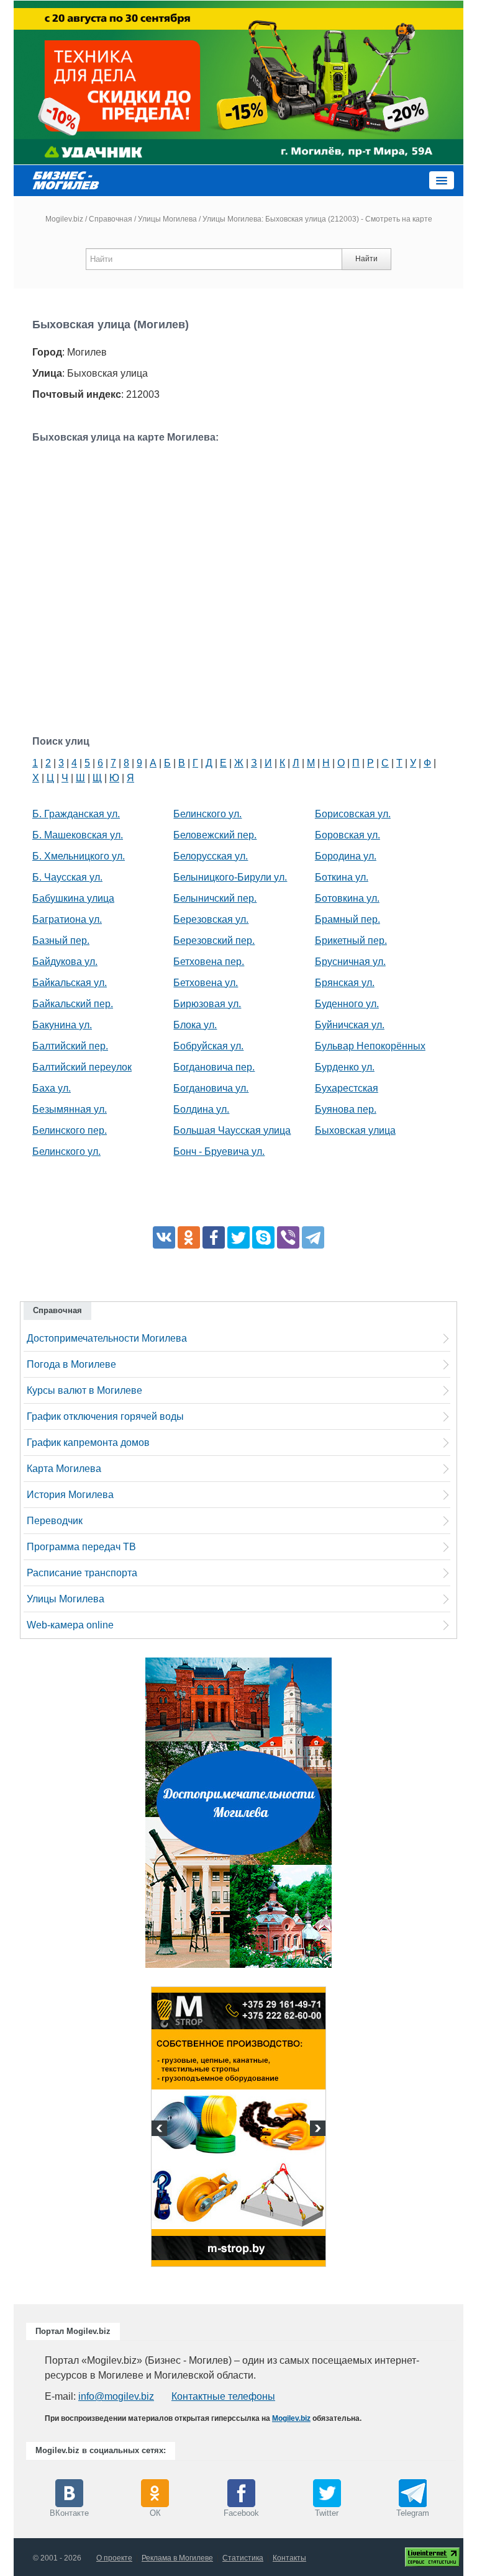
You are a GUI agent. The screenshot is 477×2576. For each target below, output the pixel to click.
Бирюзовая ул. (207, 1004)
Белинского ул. (66, 1151)
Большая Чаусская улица (232, 1130)
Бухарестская (347, 1088)
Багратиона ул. (67, 919)
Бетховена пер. (209, 962)
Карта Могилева (64, 1469)
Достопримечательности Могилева (107, 1338)
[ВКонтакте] (164, 1237)
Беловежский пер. (215, 835)
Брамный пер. (348, 919)
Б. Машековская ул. (78, 835)
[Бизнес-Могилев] (66, 180)
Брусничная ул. (350, 962)
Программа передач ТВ (81, 1547)
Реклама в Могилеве (177, 2558)
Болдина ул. (201, 1109)
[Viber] (288, 1237)
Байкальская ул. (70, 983)
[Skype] (263, 1237)
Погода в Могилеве (71, 1364)
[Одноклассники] (189, 1237)
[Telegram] (313, 1237)
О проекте (114, 2558)
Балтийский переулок (82, 1067)
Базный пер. (61, 940)
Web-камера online (70, 1625)
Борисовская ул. (353, 814)
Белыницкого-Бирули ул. (230, 877)
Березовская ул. (211, 919)
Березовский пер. (214, 940)
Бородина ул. (346, 856)
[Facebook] (214, 1237)
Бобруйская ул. (208, 1046)
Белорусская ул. (211, 856)
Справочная (111, 219)
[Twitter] (238, 1237)
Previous (161, 2130)
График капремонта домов (88, 1443)
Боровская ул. (348, 835)
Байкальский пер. (73, 1004)
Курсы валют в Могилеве (84, 1390)
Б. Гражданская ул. (76, 814)
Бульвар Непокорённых (370, 1046)
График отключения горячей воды (105, 1416)
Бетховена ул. (206, 983)
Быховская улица (355, 1130)
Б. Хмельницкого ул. (79, 856)
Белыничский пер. (215, 898)
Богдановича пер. (214, 1067)
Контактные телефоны (223, 2396)
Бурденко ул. (345, 1067)
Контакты (289, 2558)
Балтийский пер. (70, 1046)
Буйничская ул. (350, 1025)
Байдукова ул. (65, 962)
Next (316, 2130)
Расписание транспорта (82, 1573)
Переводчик (55, 1521)
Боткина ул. (342, 877)
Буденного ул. (347, 1004)
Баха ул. (52, 1088)
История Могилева (70, 1495)
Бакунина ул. (62, 1025)
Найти (366, 259)
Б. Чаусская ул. (67, 877)
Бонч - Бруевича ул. (219, 1151)
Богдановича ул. (211, 1088)
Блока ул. (195, 1025)
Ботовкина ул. (347, 898)
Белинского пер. (70, 1130)
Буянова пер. (346, 1109)
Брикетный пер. (351, 940)
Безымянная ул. (70, 1109)
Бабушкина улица (73, 898)
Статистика (243, 2558)
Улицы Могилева (167, 219)
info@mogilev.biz (116, 2396)
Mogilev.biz (64, 219)
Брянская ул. (345, 983)
